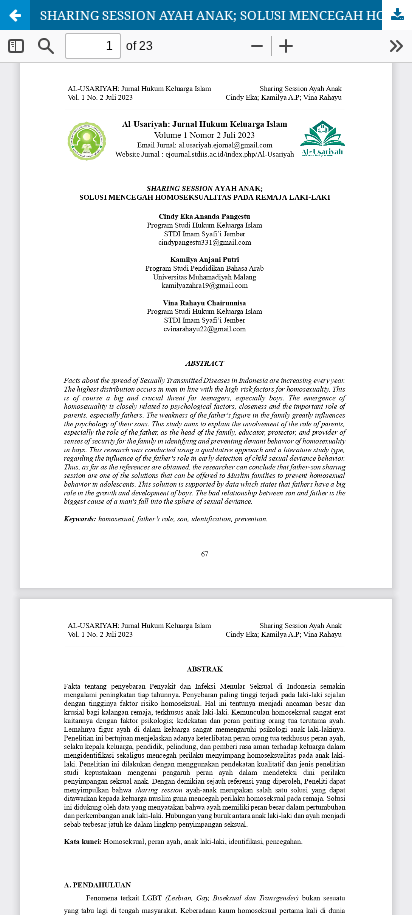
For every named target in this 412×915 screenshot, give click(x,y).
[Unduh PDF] (397, 15)
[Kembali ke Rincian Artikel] (15, 15)
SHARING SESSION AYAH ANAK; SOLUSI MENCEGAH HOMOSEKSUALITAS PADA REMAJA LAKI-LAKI (226, 15)
